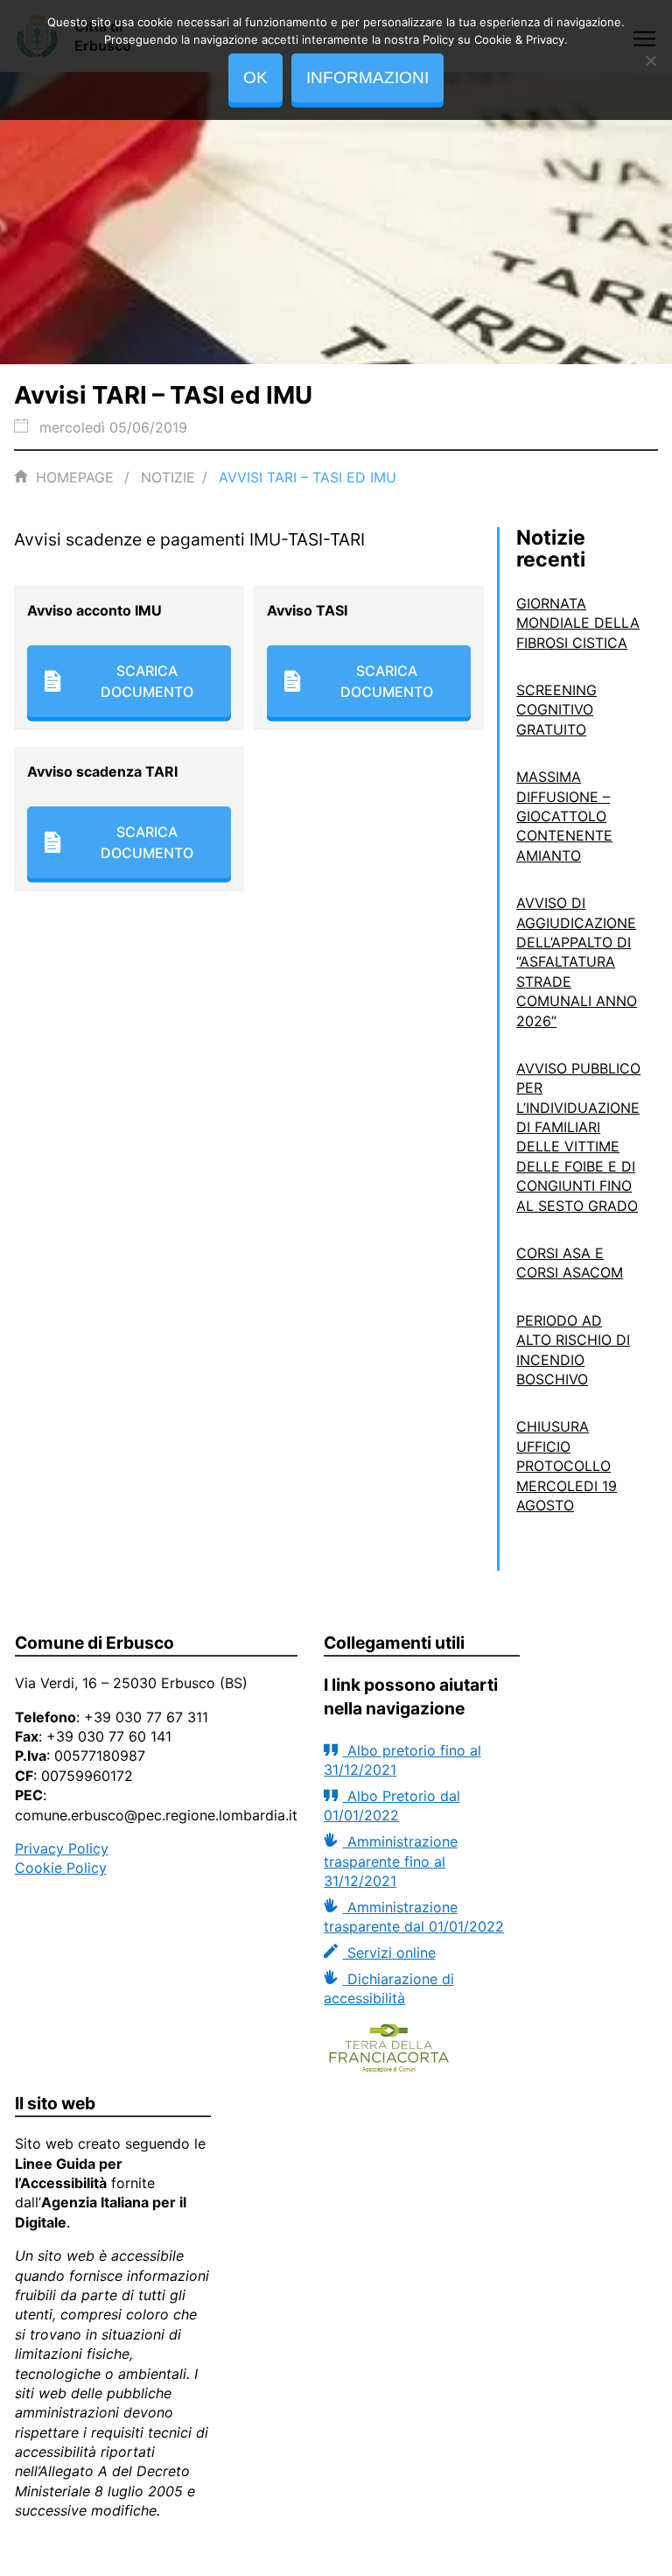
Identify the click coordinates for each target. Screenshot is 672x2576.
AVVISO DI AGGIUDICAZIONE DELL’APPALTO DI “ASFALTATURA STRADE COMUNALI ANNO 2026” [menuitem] (577, 961)
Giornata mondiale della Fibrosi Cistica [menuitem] (578, 623)
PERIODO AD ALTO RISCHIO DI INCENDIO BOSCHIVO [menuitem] (573, 1350)
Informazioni (367, 77)
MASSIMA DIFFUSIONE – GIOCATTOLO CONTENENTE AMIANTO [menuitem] (564, 816)
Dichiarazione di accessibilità (388, 1988)
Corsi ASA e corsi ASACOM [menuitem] (570, 1263)
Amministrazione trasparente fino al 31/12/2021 (390, 1861)
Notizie (168, 477)
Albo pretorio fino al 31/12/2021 (402, 1760)
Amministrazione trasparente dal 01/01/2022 (414, 1917)
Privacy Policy (62, 1848)
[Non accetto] (650, 60)
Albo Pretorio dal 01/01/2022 (392, 1805)
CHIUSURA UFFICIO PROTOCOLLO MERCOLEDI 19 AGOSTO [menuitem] (567, 1466)
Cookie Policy (61, 1868)
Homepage (75, 477)
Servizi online (389, 1953)
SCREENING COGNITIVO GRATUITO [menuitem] (556, 710)
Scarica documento (147, 681)
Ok (255, 77)
